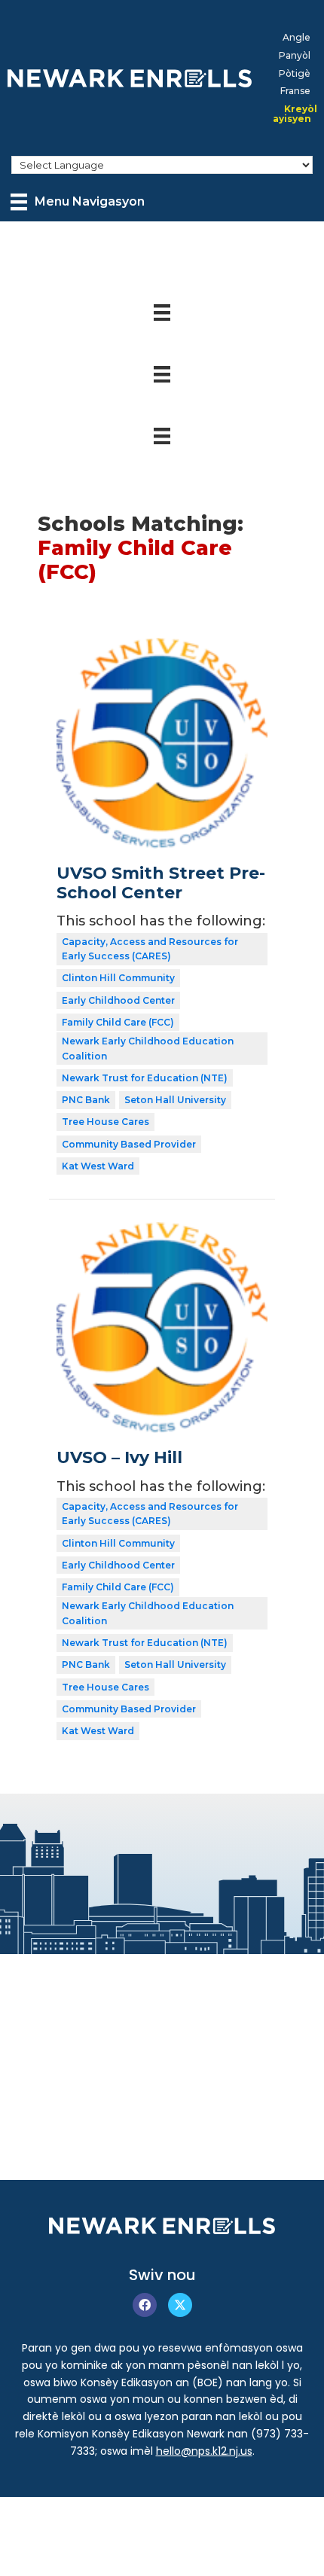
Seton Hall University (175, 1100)
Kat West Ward (98, 1166)
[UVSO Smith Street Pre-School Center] (162, 648)
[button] (145, 2305)
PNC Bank (86, 1100)
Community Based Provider (129, 1144)
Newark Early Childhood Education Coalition (148, 1049)
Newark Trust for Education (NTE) (145, 1078)
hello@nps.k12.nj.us (204, 2451)
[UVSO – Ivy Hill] (162, 1233)
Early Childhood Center (118, 1000)
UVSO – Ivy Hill (119, 1457)
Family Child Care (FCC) (118, 1022)
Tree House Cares (105, 1122)
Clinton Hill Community (118, 978)
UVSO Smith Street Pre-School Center (161, 883)
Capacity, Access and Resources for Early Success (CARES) (150, 949)
